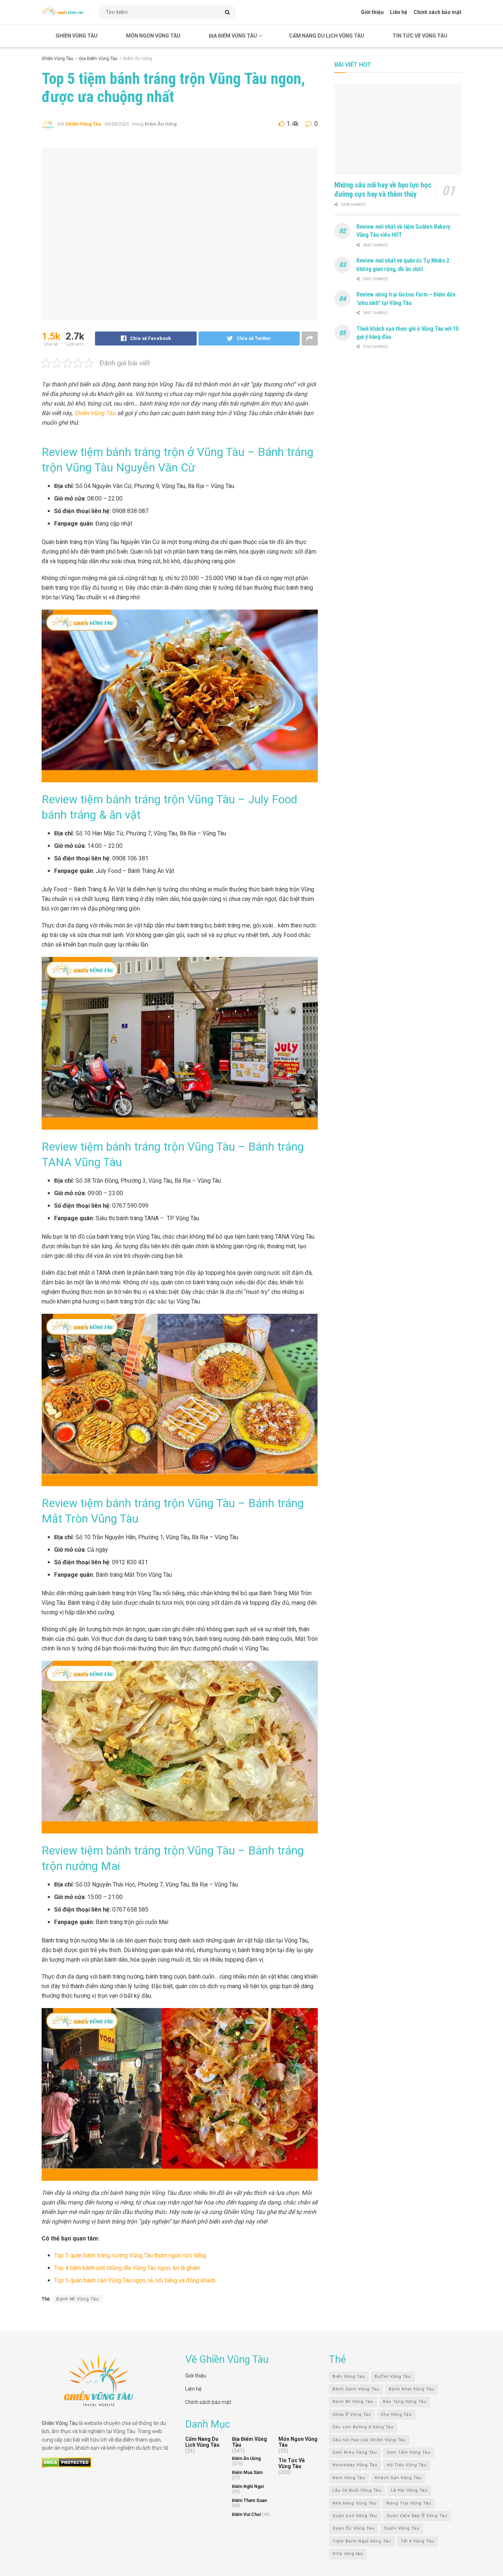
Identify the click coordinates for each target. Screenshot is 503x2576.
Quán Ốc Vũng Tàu (353, 2528)
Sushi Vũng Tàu (402, 2528)
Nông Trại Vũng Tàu (409, 2503)
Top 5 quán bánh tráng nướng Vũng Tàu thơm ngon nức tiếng (131, 2255)
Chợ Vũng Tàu (396, 2414)
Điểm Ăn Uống (138, 59)
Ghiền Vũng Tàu (77, 36)
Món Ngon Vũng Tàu (153, 36)
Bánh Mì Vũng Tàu (78, 2299)
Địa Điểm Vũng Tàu (233, 36)
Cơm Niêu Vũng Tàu (355, 2452)
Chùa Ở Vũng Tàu (352, 2414)
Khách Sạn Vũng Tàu (398, 2477)
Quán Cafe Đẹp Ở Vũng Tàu (417, 2516)
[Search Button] (229, 12)
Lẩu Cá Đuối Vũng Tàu (357, 2490)
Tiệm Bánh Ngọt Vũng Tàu (362, 2541)
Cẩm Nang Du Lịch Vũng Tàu (327, 36)
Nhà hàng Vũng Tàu (355, 2503)
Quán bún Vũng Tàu (355, 2516)
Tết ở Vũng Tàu (417, 2541)
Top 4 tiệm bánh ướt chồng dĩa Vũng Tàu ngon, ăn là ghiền (127, 2268)
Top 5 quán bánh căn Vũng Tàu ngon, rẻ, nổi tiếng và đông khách (135, 2280)
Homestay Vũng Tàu (355, 2465)
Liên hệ (399, 12)
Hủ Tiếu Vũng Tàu (407, 2465)
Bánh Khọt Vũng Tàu (411, 2389)
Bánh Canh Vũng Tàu (356, 2389)
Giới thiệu (372, 12)
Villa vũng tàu (348, 2554)
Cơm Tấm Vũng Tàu (409, 2452)
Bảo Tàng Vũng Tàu (405, 2402)
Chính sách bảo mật (437, 12)
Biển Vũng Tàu (349, 2376)
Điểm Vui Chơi (246, 2514)
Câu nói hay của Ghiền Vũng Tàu (369, 2440)
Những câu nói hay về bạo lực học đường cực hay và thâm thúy (383, 189)
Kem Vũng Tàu (349, 2477)
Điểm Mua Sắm (247, 2473)
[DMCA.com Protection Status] (66, 2462)
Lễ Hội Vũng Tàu (409, 2490)
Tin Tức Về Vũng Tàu (420, 36)
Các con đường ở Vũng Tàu (363, 2427)
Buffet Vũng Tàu (393, 2376)
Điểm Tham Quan (249, 2500)
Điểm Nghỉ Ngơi (248, 2486)
